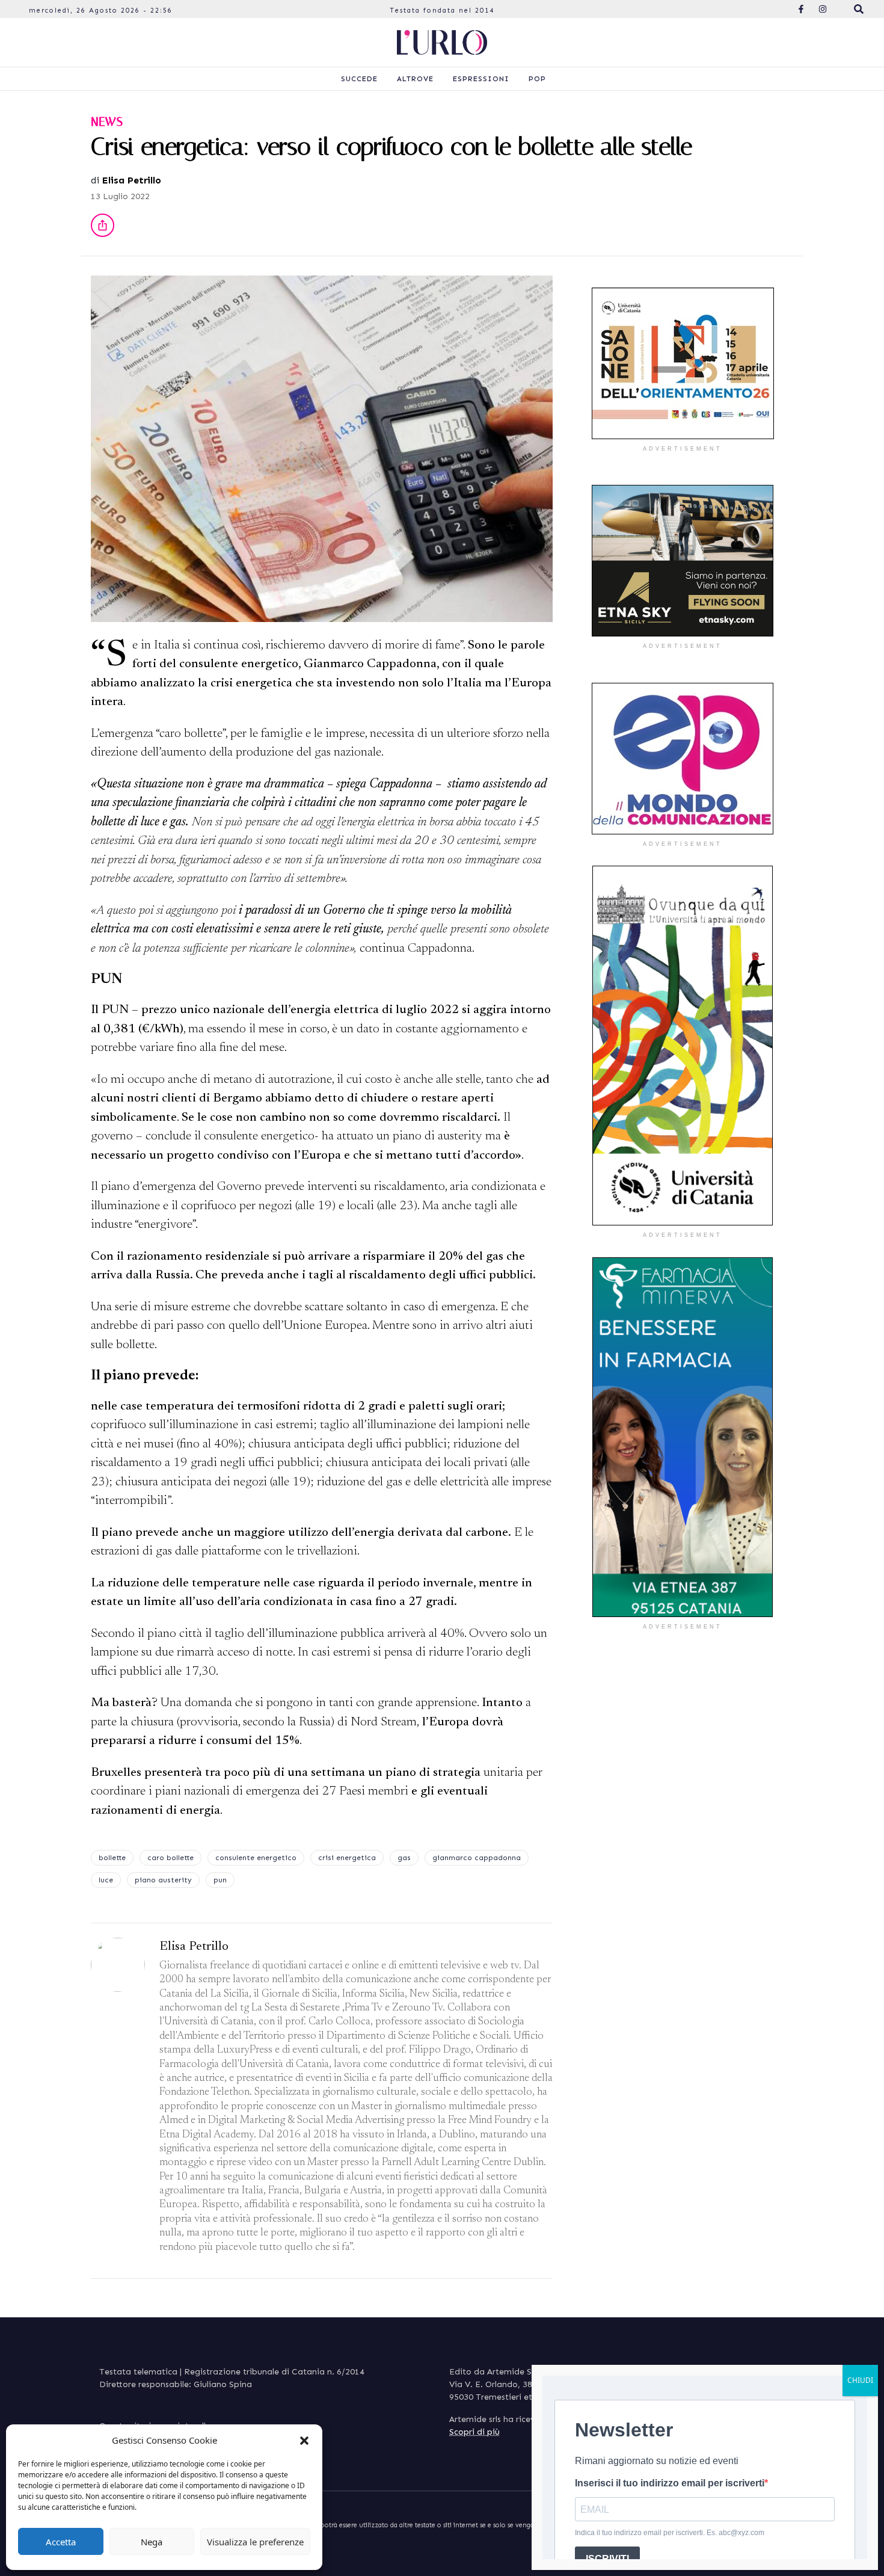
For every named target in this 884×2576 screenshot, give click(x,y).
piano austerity (163, 1880)
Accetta (61, 2542)
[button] (304, 2440)
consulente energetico (256, 1858)
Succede (359, 79)
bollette (112, 1858)
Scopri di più (474, 2432)
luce (106, 1880)
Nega (152, 2542)
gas (404, 1858)
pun (220, 1880)
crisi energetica (347, 1858)
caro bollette (170, 1858)
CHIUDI (860, 2380)
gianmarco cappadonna (477, 1858)
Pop (537, 79)
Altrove (415, 79)
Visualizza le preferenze (255, 2542)
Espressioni (481, 79)
